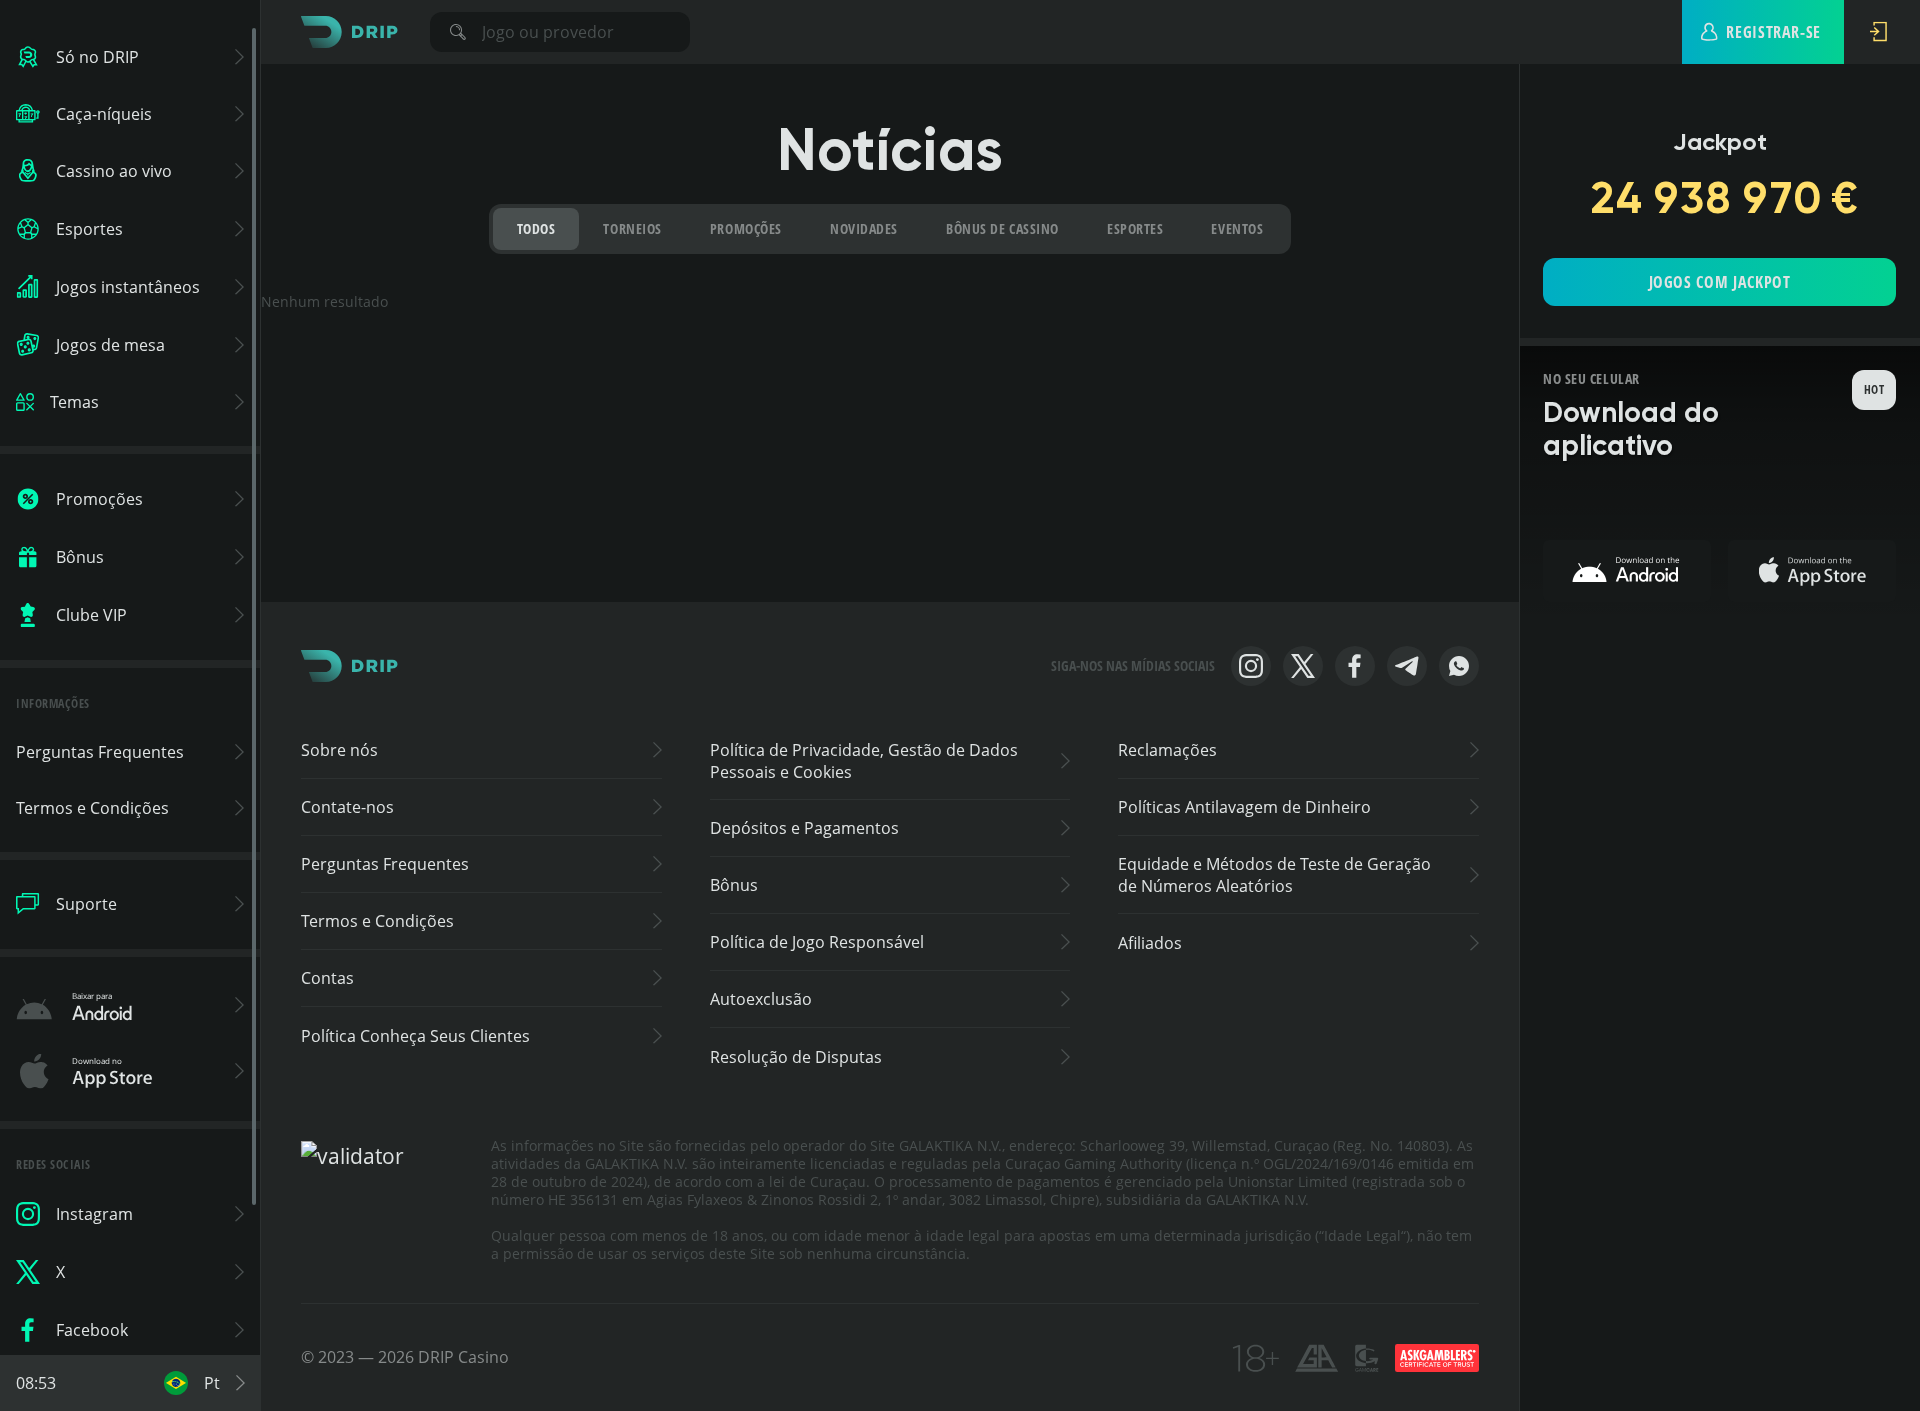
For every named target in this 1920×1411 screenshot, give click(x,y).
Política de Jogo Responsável (817, 942)
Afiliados (1150, 943)
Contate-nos (347, 807)
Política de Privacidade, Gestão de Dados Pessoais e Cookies (864, 761)
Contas (327, 978)
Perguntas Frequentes (385, 864)
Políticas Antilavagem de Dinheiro (1244, 807)
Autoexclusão (761, 999)
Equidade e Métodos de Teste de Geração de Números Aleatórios (1274, 875)
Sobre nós (339, 750)
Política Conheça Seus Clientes (415, 1036)
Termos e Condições (377, 921)
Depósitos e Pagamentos (804, 828)
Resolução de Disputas (796, 1057)
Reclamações (1167, 750)
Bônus (734, 885)
